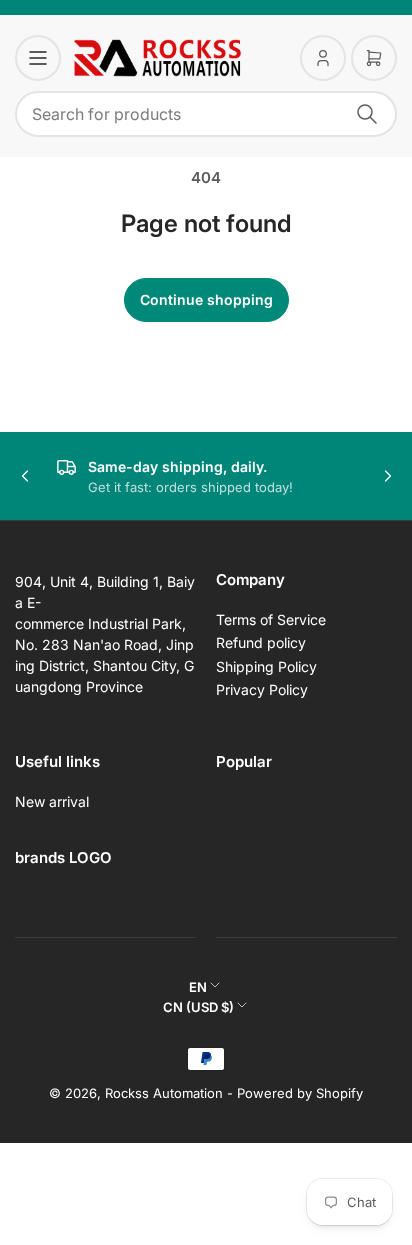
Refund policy (261, 642)
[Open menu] (38, 58)
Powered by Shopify (300, 1093)
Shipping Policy (266, 666)
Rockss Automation (164, 1093)
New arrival (52, 801)
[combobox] (206, 114)
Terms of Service (271, 619)
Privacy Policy (262, 689)
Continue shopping (206, 299)
